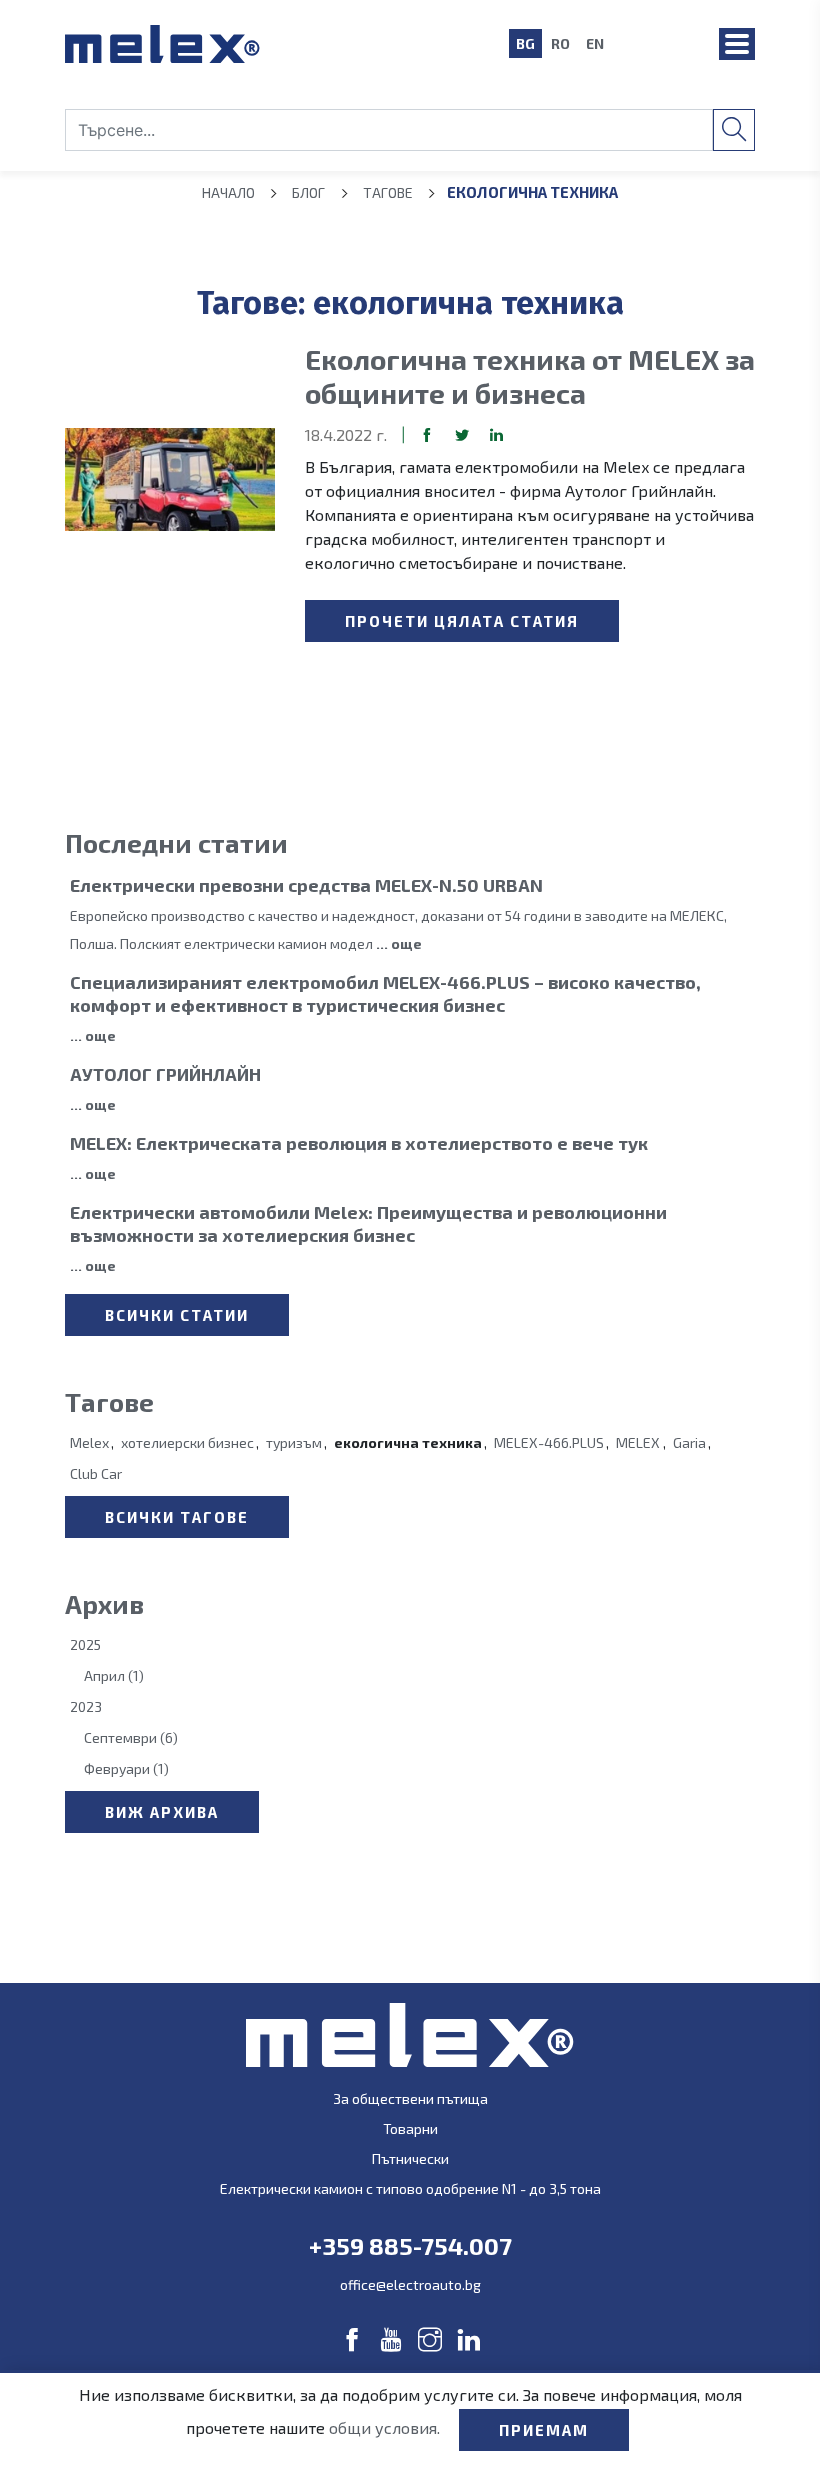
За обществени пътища (410, 2098)
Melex (89, 1442)
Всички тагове (177, 1517)
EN (595, 43)
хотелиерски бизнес (187, 1442)
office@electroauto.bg (410, 2284)
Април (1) (114, 1675)
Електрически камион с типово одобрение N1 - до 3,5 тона (410, 2188)
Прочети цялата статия (462, 621)
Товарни (410, 2128)
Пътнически (410, 2158)
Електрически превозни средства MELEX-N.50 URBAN (306, 885)
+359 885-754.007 (410, 2246)
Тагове (109, 1401)
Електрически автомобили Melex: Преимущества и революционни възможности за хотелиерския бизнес (368, 1223)
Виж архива (162, 1812)
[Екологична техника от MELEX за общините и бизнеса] (170, 479)
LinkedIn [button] (497, 435)
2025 (85, 1644)
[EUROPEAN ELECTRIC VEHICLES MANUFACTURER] (260, 44)
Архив (104, 1603)
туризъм (294, 1442)
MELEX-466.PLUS (549, 1442)
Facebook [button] (427, 435)
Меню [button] (737, 44)
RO (560, 43)
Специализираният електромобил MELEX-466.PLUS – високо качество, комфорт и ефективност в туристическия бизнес (385, 993)
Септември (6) (131, 1737)
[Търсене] (734, 130)
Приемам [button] (544, 2430)
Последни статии (176, 842)
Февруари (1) (126, 1768)
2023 (86, 1706)
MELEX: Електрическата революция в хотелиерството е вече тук (359, 1143)
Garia (689, 1442)
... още (399, 943)
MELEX (638, 1442)
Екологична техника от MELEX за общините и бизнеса (530, 376)
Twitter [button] (462, 435)
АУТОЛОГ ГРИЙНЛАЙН (165, 1074)
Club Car (96, 1473)
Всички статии (177, 1315)
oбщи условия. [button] (386, 2427)
